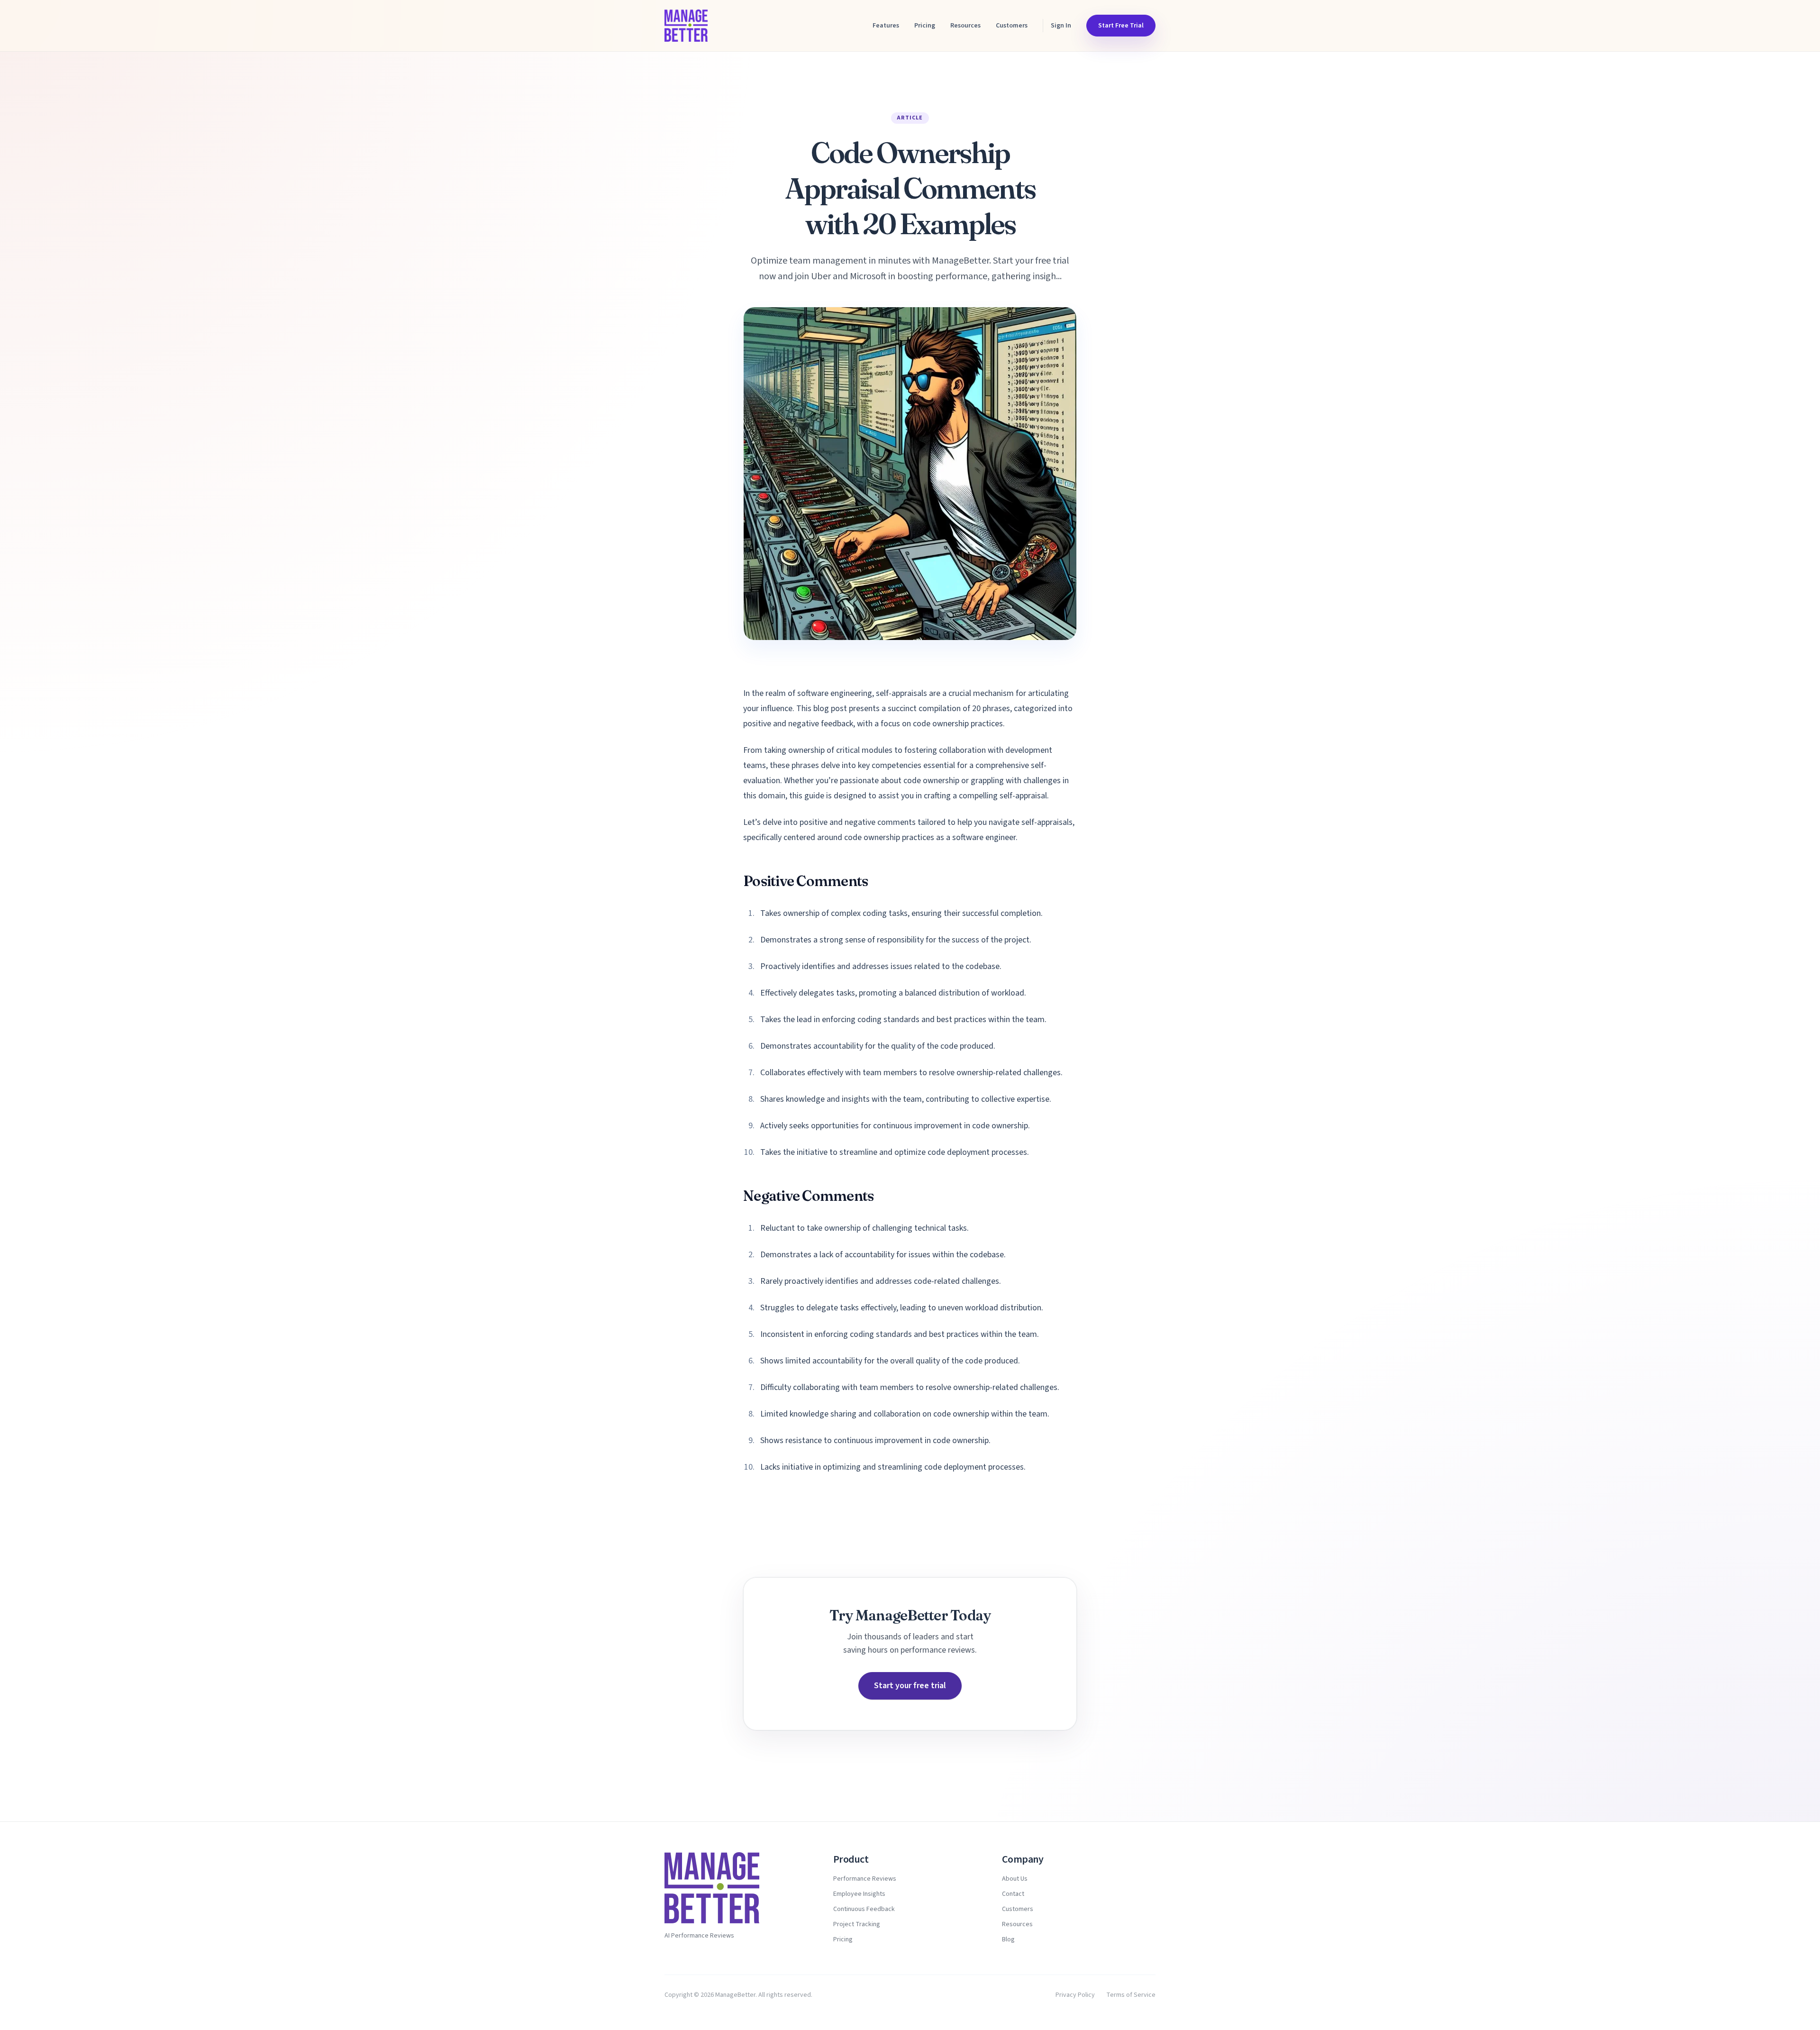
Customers (1012, 26)
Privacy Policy (1075, 1995)
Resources (965, 26)
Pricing (925, 26)
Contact (1013, 1894)
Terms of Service (1131, 1995)
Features (886, 26)
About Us (1015, 1879)
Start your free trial (910, 1686)
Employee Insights (859, 1894)
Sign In (1061, 26)
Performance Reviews (865, 1879)
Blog (1008, 1939)
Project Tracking (857, 1924)
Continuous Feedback (864, 1909)
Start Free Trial (1121, 26)
